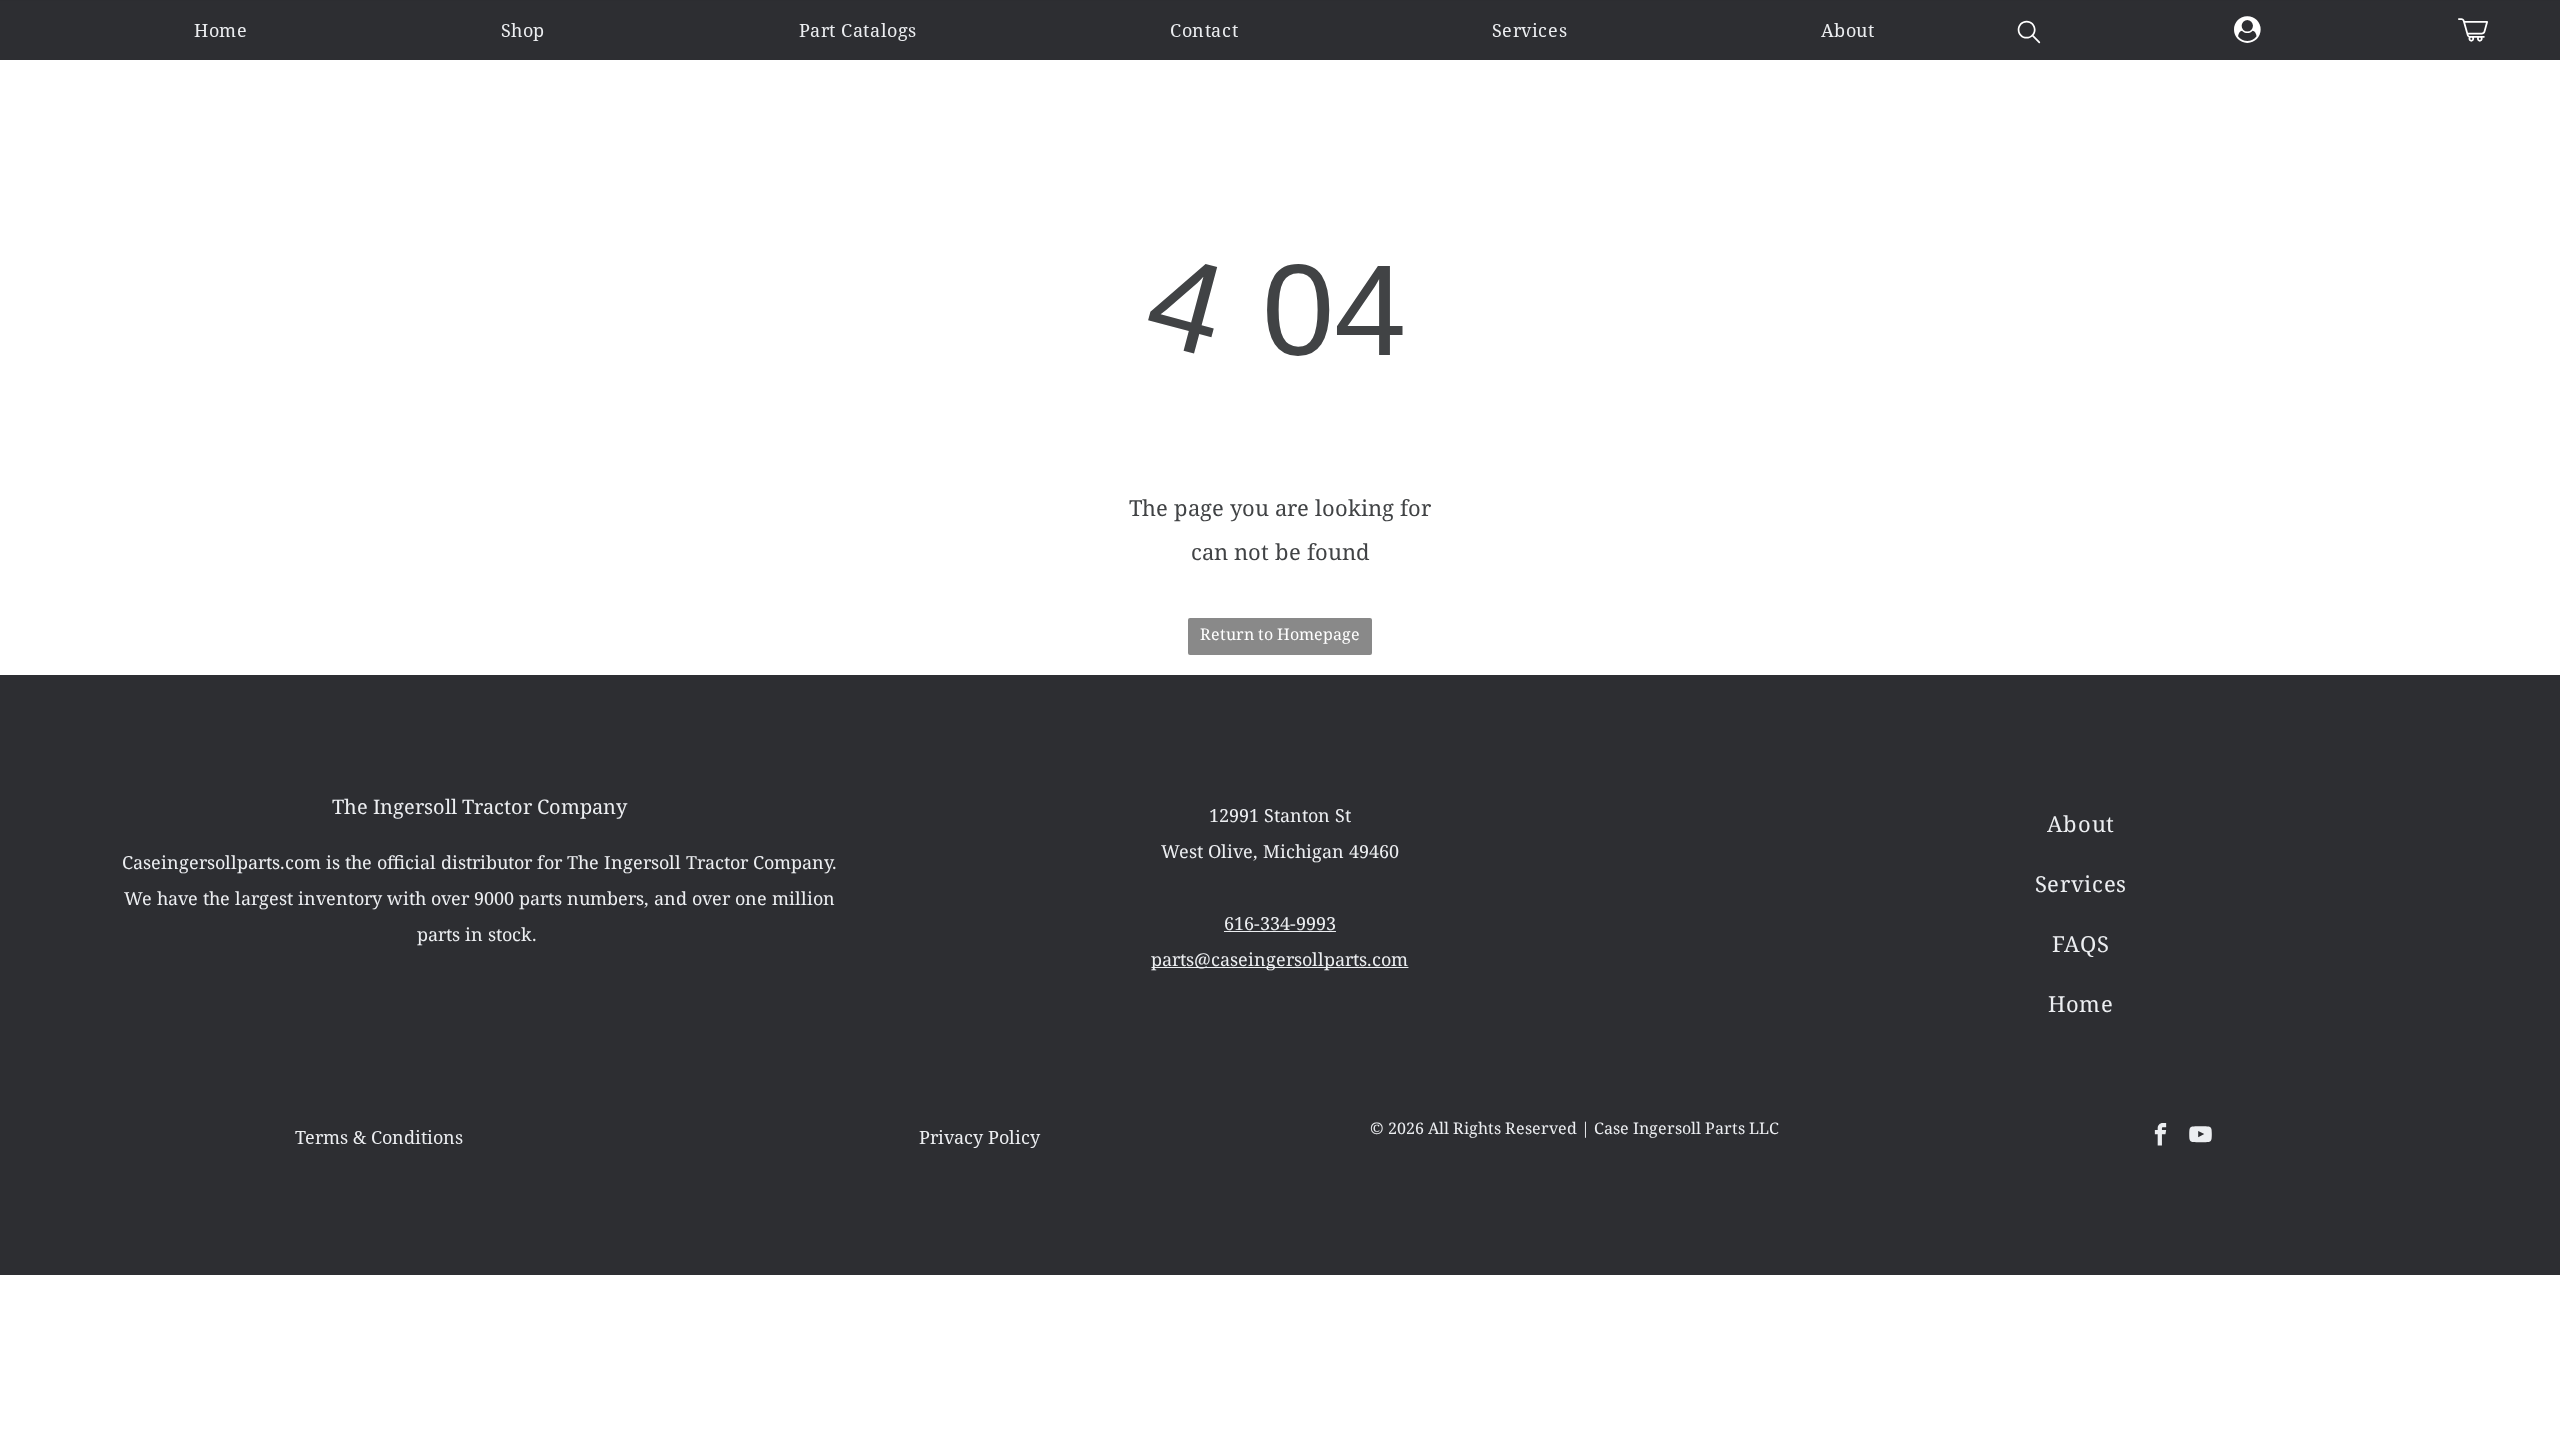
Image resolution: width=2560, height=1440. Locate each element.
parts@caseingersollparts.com (1279, 959)
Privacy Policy (979, 1137)
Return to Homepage (1280, 634)
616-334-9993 (1280, 923)
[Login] (2247, 30)
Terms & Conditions (379, 1137)
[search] (2029, 34)
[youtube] (2200, 1137)
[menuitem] (220, 30)
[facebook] (2160, 1137)
